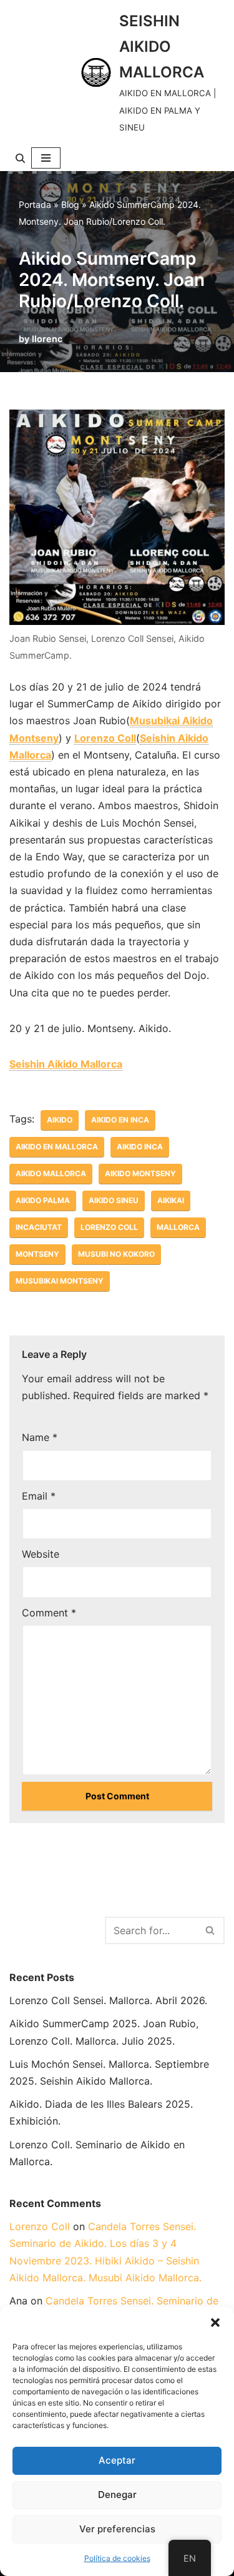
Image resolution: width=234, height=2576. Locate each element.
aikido (60, 1120)
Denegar (117, 2495)
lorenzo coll (109, 1227)
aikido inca (140, 1147)
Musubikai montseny (60, 1281)
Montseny (37, 1254)
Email (39, 1496)
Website (41, 1554)
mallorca (178, 1227)
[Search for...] (57, 1929)
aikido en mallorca (57, 1147)
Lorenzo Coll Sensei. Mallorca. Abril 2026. (108, 2000)
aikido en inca (120, 1120)
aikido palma (43, 1200)
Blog (70, 204)
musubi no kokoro (116, 1254)
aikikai (171, 1200)
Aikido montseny (140, 1173)
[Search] (20, 158)
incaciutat (39, 1227)
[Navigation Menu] (46, 158)
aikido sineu (114, 1200)
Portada (35, 204)
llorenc (47, 339)
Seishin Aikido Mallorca (66, 1064)
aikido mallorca (51, 1173)
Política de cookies (117, 2558)
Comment (49, 1613)
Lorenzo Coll (105, 738)
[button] (215, 2323)
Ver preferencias (117, 2529)
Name (40, 1437)
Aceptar (117, 2460)
